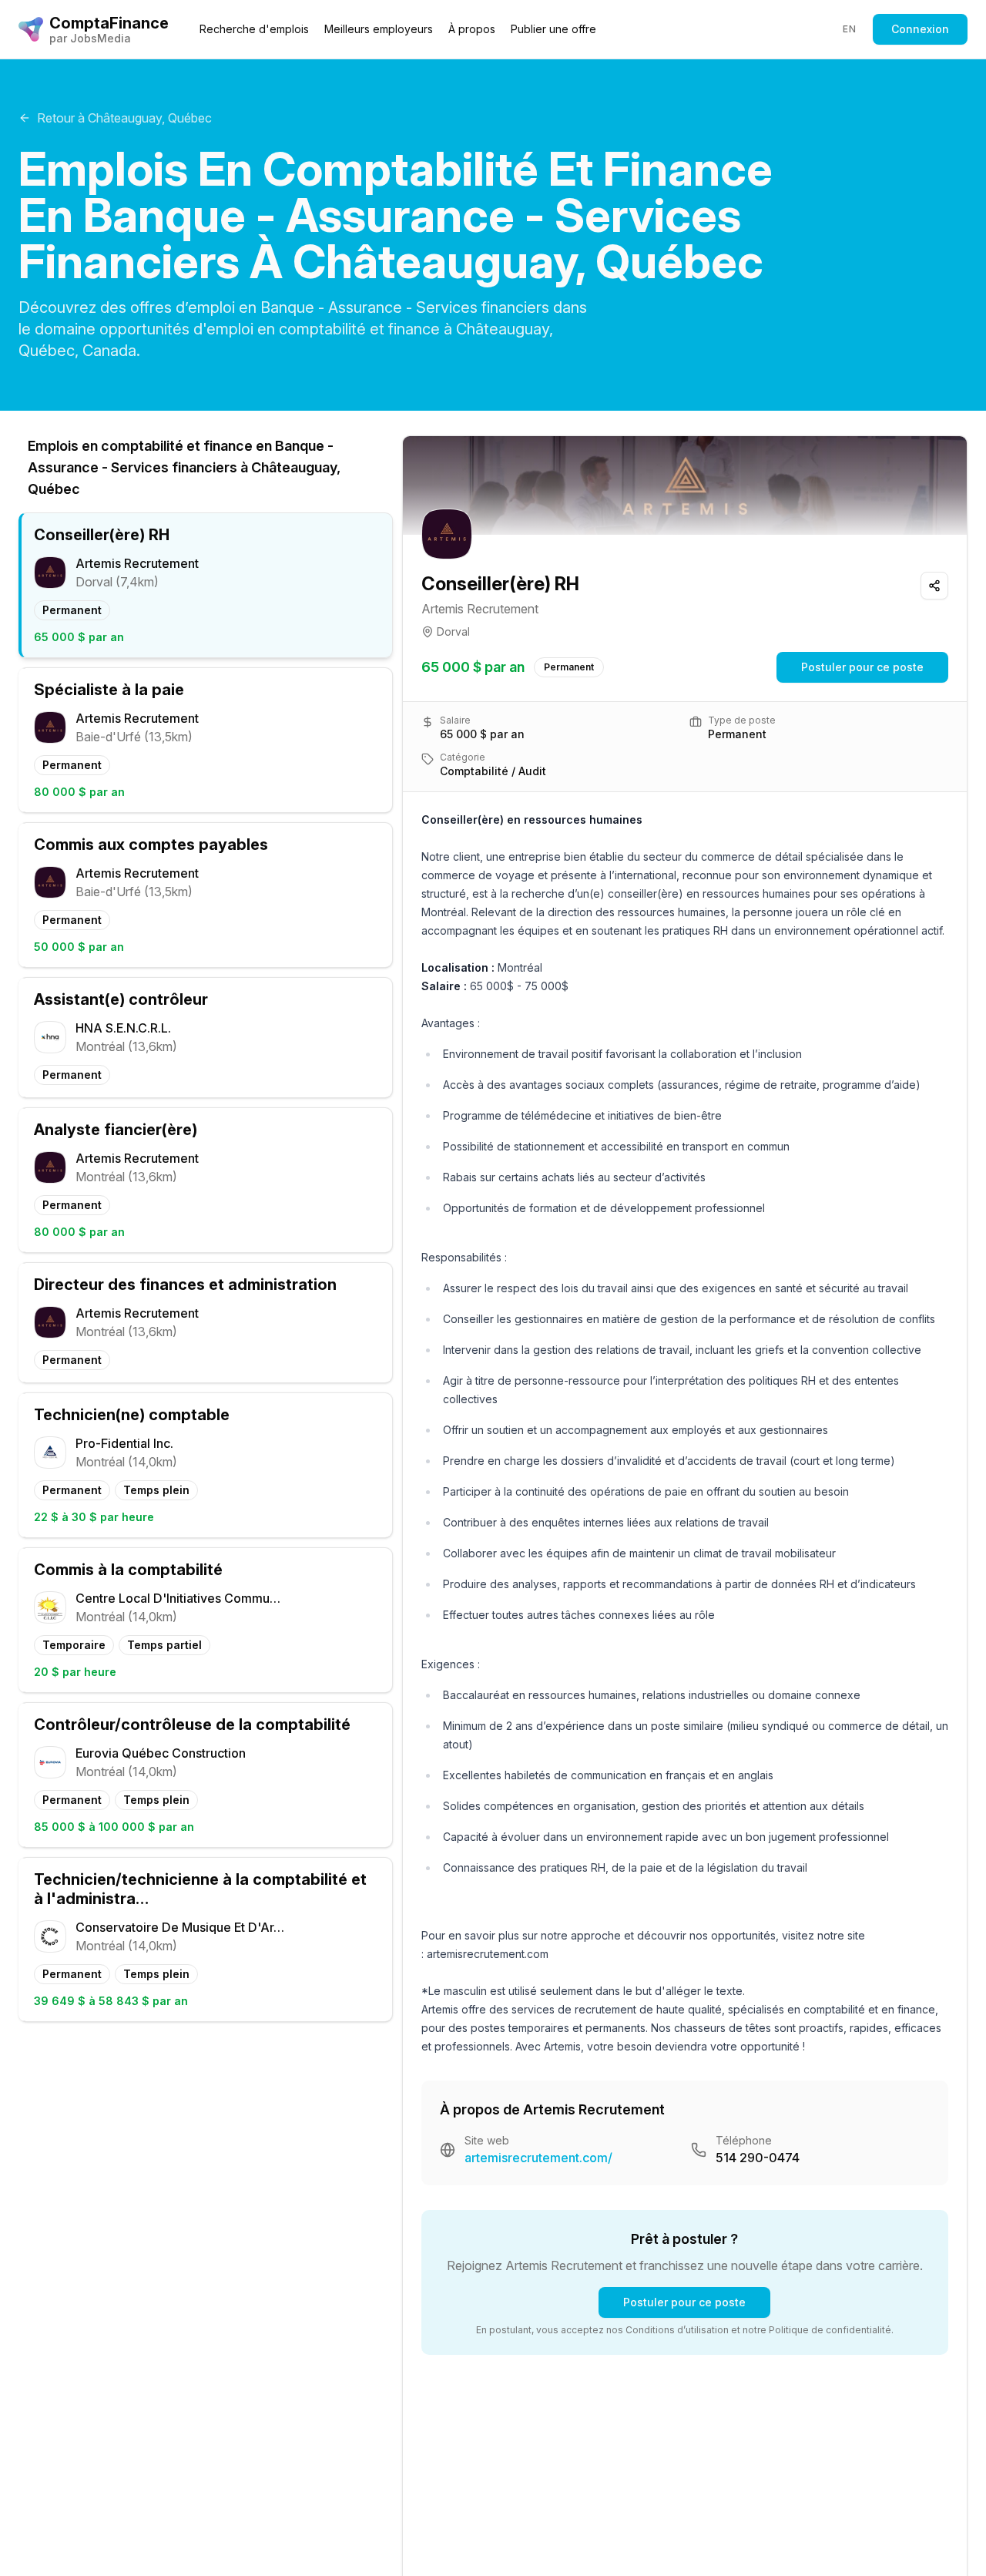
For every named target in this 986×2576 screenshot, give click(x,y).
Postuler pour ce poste (862, 667)
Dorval (453, 631)
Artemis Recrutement (480, 609)
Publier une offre (553, 29)
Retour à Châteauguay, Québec (124, 118)
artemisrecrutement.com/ (538, 2158)
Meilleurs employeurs (379, 29)
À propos (472, 29)
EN (849, 29)
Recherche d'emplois (254, 29)
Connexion (920, 29)
